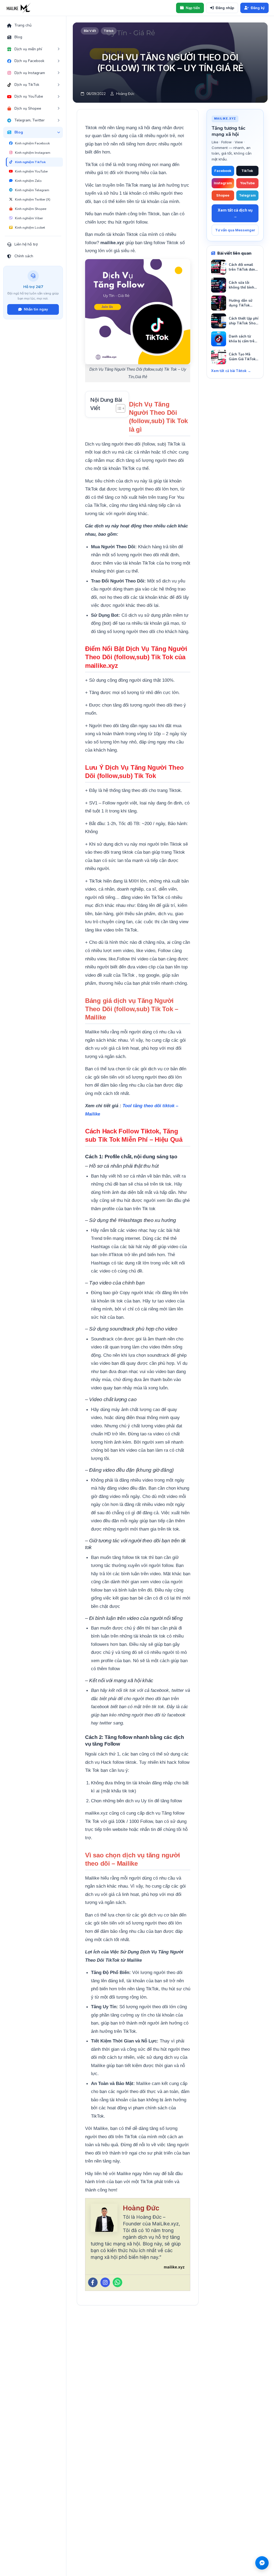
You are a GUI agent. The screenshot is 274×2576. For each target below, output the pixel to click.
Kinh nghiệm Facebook (32, 143)
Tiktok (109, 31)
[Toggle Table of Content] (118, 408)
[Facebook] (93, 2282)
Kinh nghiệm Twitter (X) (33, 199)
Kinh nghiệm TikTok (30, 162)
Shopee (223, 195)
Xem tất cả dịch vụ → (235, 213)
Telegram (247, 195)
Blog (18, 37)
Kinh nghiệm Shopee (31, 209)
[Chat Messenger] (262, 2563)
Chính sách (24, 256)
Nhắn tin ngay (36, 309)
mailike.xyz (174, 2267)
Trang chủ (23, 25)
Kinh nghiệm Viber (29, 218)
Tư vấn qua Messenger (235, 230)
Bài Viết (90, 31)
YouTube (247, 183)
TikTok (247, 171)
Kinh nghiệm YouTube (31, 171)
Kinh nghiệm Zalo (28, 181)
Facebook (223, 171)
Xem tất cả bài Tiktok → (231, 371)
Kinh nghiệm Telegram (32, 190)
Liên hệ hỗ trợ (26, 244)
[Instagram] (105, 2282)
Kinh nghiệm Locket (30, 227)
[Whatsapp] (117, 2282)
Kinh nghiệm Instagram (33, 153)
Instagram (223, 183)
